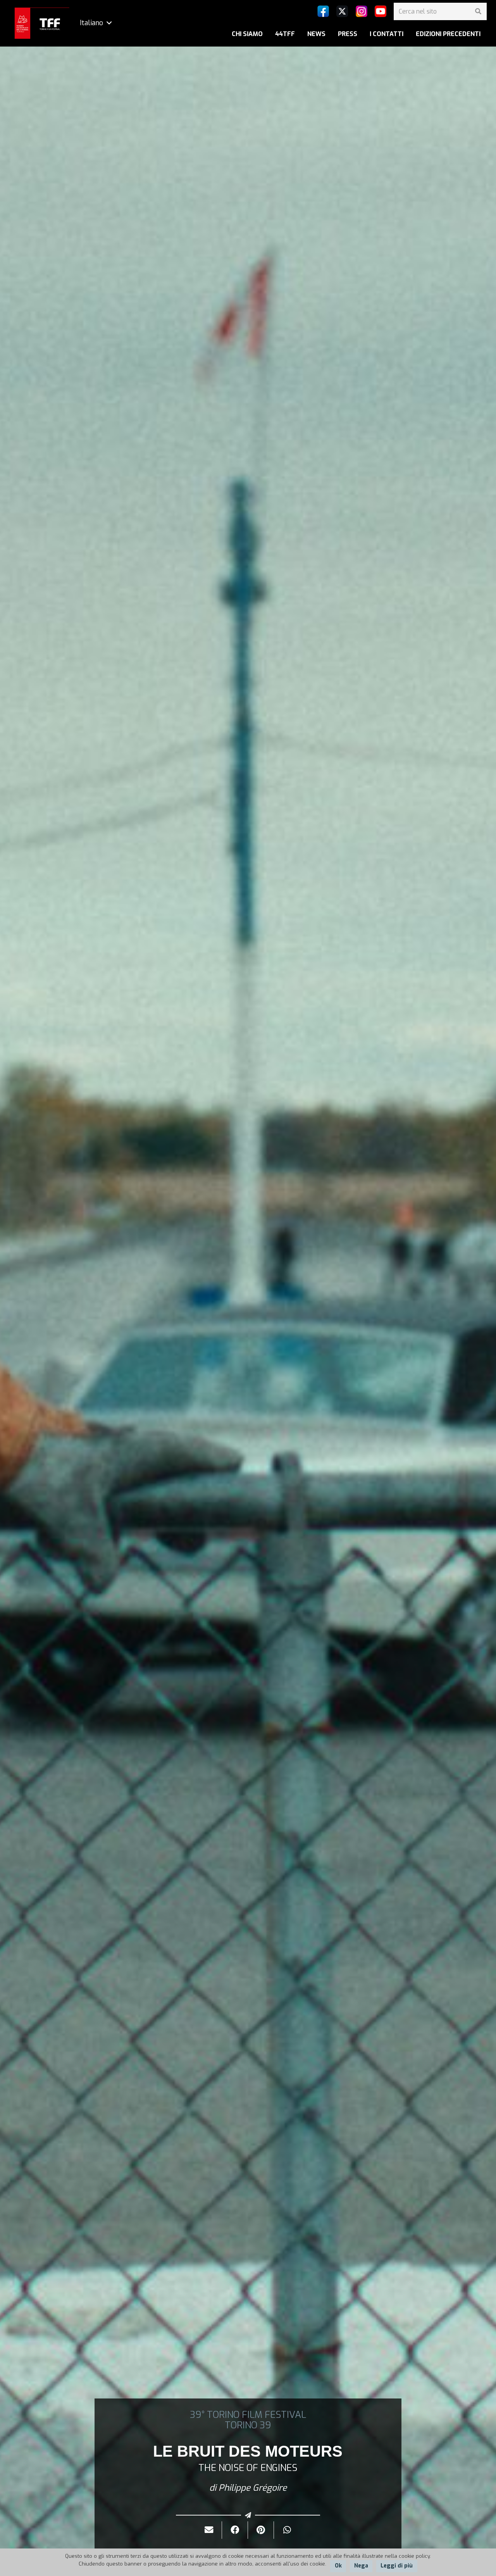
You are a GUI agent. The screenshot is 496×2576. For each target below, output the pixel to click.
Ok (338, 2566)
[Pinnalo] (261, 2530)
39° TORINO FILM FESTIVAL (248, 2415)
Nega (361, 2566)
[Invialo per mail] (209, 2530)
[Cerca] (478, 11)
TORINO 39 (248, 2425)
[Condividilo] (235, 2530)
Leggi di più (397, 2566)
